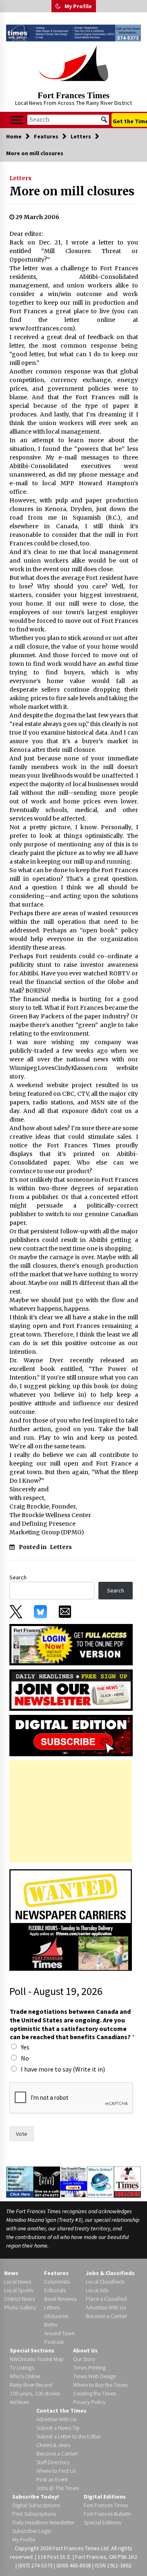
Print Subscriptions (34, 2514)
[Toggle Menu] (17, 120)
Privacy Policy (89, 2402)
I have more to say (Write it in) (63, 2069)
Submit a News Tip (58, 2428)
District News (19, 2299)
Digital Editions (105, 2497)
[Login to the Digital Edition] (73, 2181)
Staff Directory (53, 2462)
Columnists (57, 2282)
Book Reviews (60, 2299)
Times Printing (89, 2368)
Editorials (55, 2290)
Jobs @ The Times (58, 2488)
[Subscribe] (127, 2182)
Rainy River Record (31, 2385)
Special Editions (102, 2522)
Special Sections (32, 2350)
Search (18, 1577)
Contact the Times (61, 2411)
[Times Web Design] (20, 2182)
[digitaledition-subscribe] (71, 1735)
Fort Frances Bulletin (107, 2514)
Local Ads (97, 2290)
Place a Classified (106, 2299)
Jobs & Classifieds (110, 2273)
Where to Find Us (56, 2471)
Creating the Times (95, 2393)
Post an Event (52, 2479)
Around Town (59, 2333)
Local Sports (19, 2290)
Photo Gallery (20, 2307)
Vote (22, 2134)
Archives (19, 2402)
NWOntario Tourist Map (37, 2359)
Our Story (84, 2359)
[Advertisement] (71, 1812)
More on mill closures (72, 191)
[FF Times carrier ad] (71, 1920)
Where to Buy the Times (100, 2385)
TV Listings (22, 2368)
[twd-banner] (73, 33)
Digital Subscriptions (36, 2505)
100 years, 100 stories (35, 2393)
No (25, 2058)
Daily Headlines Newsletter (43, 2522)
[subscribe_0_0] (71, 1644)
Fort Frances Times (73, 95)
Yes (25, 2047)
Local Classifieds (105, 2282)
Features (56, 2273)
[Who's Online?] (100, 2182)
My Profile (78, 6)
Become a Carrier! (106, 2316)
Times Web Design (95, 2376)
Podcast (54, 2342)
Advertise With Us (106, 2307)
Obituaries (56, 2316)
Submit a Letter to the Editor (69, 2436)
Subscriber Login (32, 2531)
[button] (58, 6)
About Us (85, 2350)
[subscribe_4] (71, 1689)
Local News (18, 2282)
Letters (20, 178)
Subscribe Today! (36, 2497)
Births (51, 2325)
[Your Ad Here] (47, 2182)
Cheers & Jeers (53, 2445)
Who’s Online (25, 2376)
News (11, 2273)
